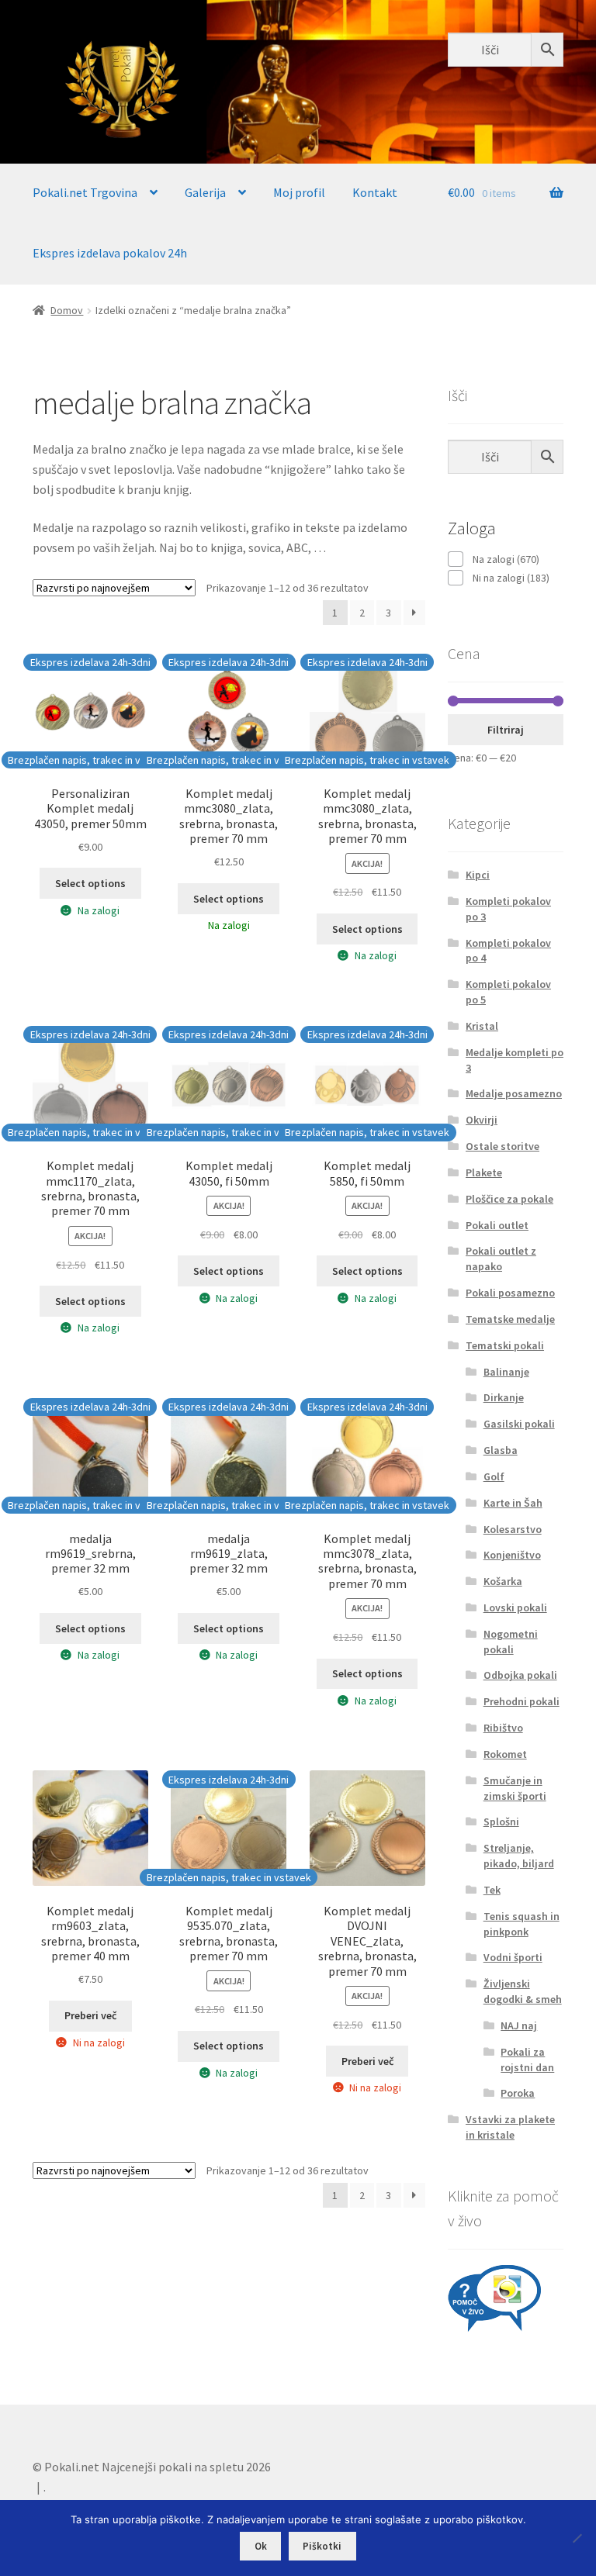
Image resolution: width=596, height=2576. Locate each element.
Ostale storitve (502, 1146)
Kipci (478, 875)
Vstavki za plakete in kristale (510, 2127)
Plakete (484, 1172)
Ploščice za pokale (509, 1199)
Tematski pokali (505, 1345)
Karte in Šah (513, 1503)
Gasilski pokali (519, 1424)
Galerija (205, 192)
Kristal (482, 1026)
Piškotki (322, 2546)
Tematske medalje (510, 1319)
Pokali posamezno (510, 1293)
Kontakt (375, 192)
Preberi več (90, 2015)
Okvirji (482, 1120)
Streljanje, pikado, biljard (519, 1856)
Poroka (518, 2093)
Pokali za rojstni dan (527, 2060)
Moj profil (299, 192)
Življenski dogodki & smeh (523, 1991)
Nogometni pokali (511, 1642)
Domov (67, 310)
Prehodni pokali (521, 1701)
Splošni (501, 1822)
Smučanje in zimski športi (515, 1788)
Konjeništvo (512, 1555)
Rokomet (505, 1754)
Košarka (503, 1581)
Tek (492, 1890)
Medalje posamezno (514, 1093)
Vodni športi (513, 1957)
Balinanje (506, 1372)
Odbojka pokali (520, 1675)
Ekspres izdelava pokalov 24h (110, 253)
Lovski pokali (515, 1607)
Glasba (501, 1450)
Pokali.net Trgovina (85, 192)
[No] (577, 2538)
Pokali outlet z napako (501, 1259)
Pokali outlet (497, 1225)
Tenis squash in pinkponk (521, 1924)
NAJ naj (519, 2025)
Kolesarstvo (513, 1529)
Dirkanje (504, 1397)
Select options (90, 883)
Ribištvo (503, 1728)
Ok (261, 2546)
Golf (494, 1476)
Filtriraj (506, 730)
